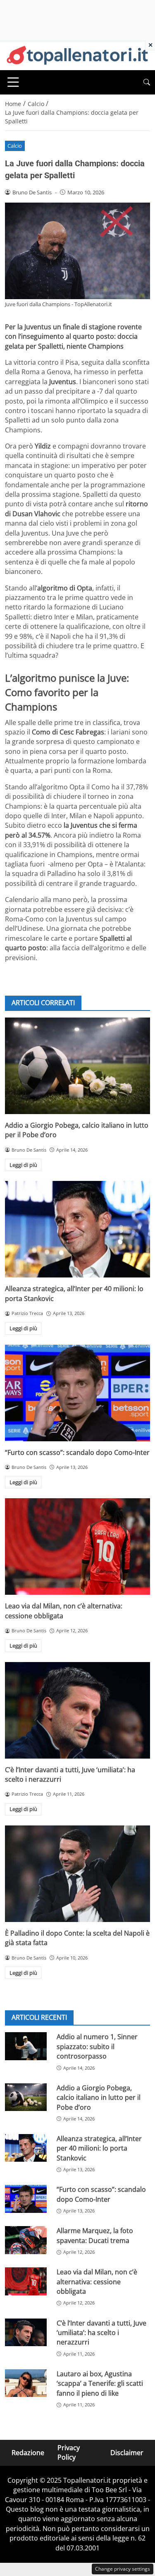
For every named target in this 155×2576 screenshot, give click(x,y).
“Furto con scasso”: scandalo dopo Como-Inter (77, 1452)
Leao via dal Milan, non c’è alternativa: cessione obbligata (97, 2282)
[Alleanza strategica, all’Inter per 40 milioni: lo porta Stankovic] (77, 1229)
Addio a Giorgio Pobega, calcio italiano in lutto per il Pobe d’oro (99, 2098)
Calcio (15, 146)
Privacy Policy (69, 2452)
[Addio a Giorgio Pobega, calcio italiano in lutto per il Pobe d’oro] (77, 1066)
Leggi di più (23, 1165)
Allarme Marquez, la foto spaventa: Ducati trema (95, 2235)
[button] (147, 82)
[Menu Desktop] (13, 82)
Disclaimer (127, 2453)
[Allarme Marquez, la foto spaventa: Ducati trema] (26, 2240)
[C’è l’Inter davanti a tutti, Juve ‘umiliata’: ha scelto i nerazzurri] (77, 1710)
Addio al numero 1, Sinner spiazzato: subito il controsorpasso (97, 2046)
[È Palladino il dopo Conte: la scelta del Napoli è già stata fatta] (77, 1874)
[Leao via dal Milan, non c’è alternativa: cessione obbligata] (77, 1547)
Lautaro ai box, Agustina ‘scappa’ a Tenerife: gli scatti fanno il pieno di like (100, 2384)
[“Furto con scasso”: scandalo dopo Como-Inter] (77, 1393)
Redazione (28, 2453)
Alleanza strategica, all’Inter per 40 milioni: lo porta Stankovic (99, 2148)
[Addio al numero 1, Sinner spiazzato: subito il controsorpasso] (26, 2046)
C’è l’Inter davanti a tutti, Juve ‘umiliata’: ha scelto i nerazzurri (101, 2333)
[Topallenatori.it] (77, 55)
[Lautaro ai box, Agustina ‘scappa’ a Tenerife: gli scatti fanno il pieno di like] (26, 2383)
